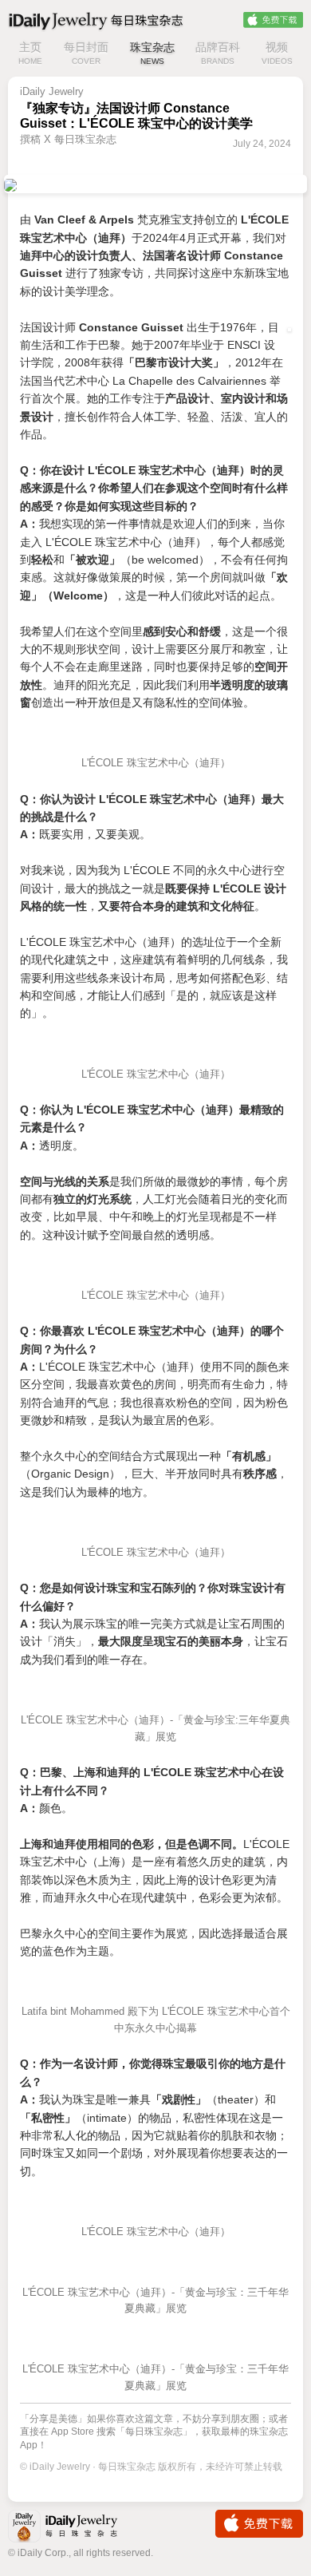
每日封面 (86, 53)
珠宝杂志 (152, 53)
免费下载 (273, 20)
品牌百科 (218, 53)
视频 (277, 53)
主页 (30, 53)
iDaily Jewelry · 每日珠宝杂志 (76, 2528)
